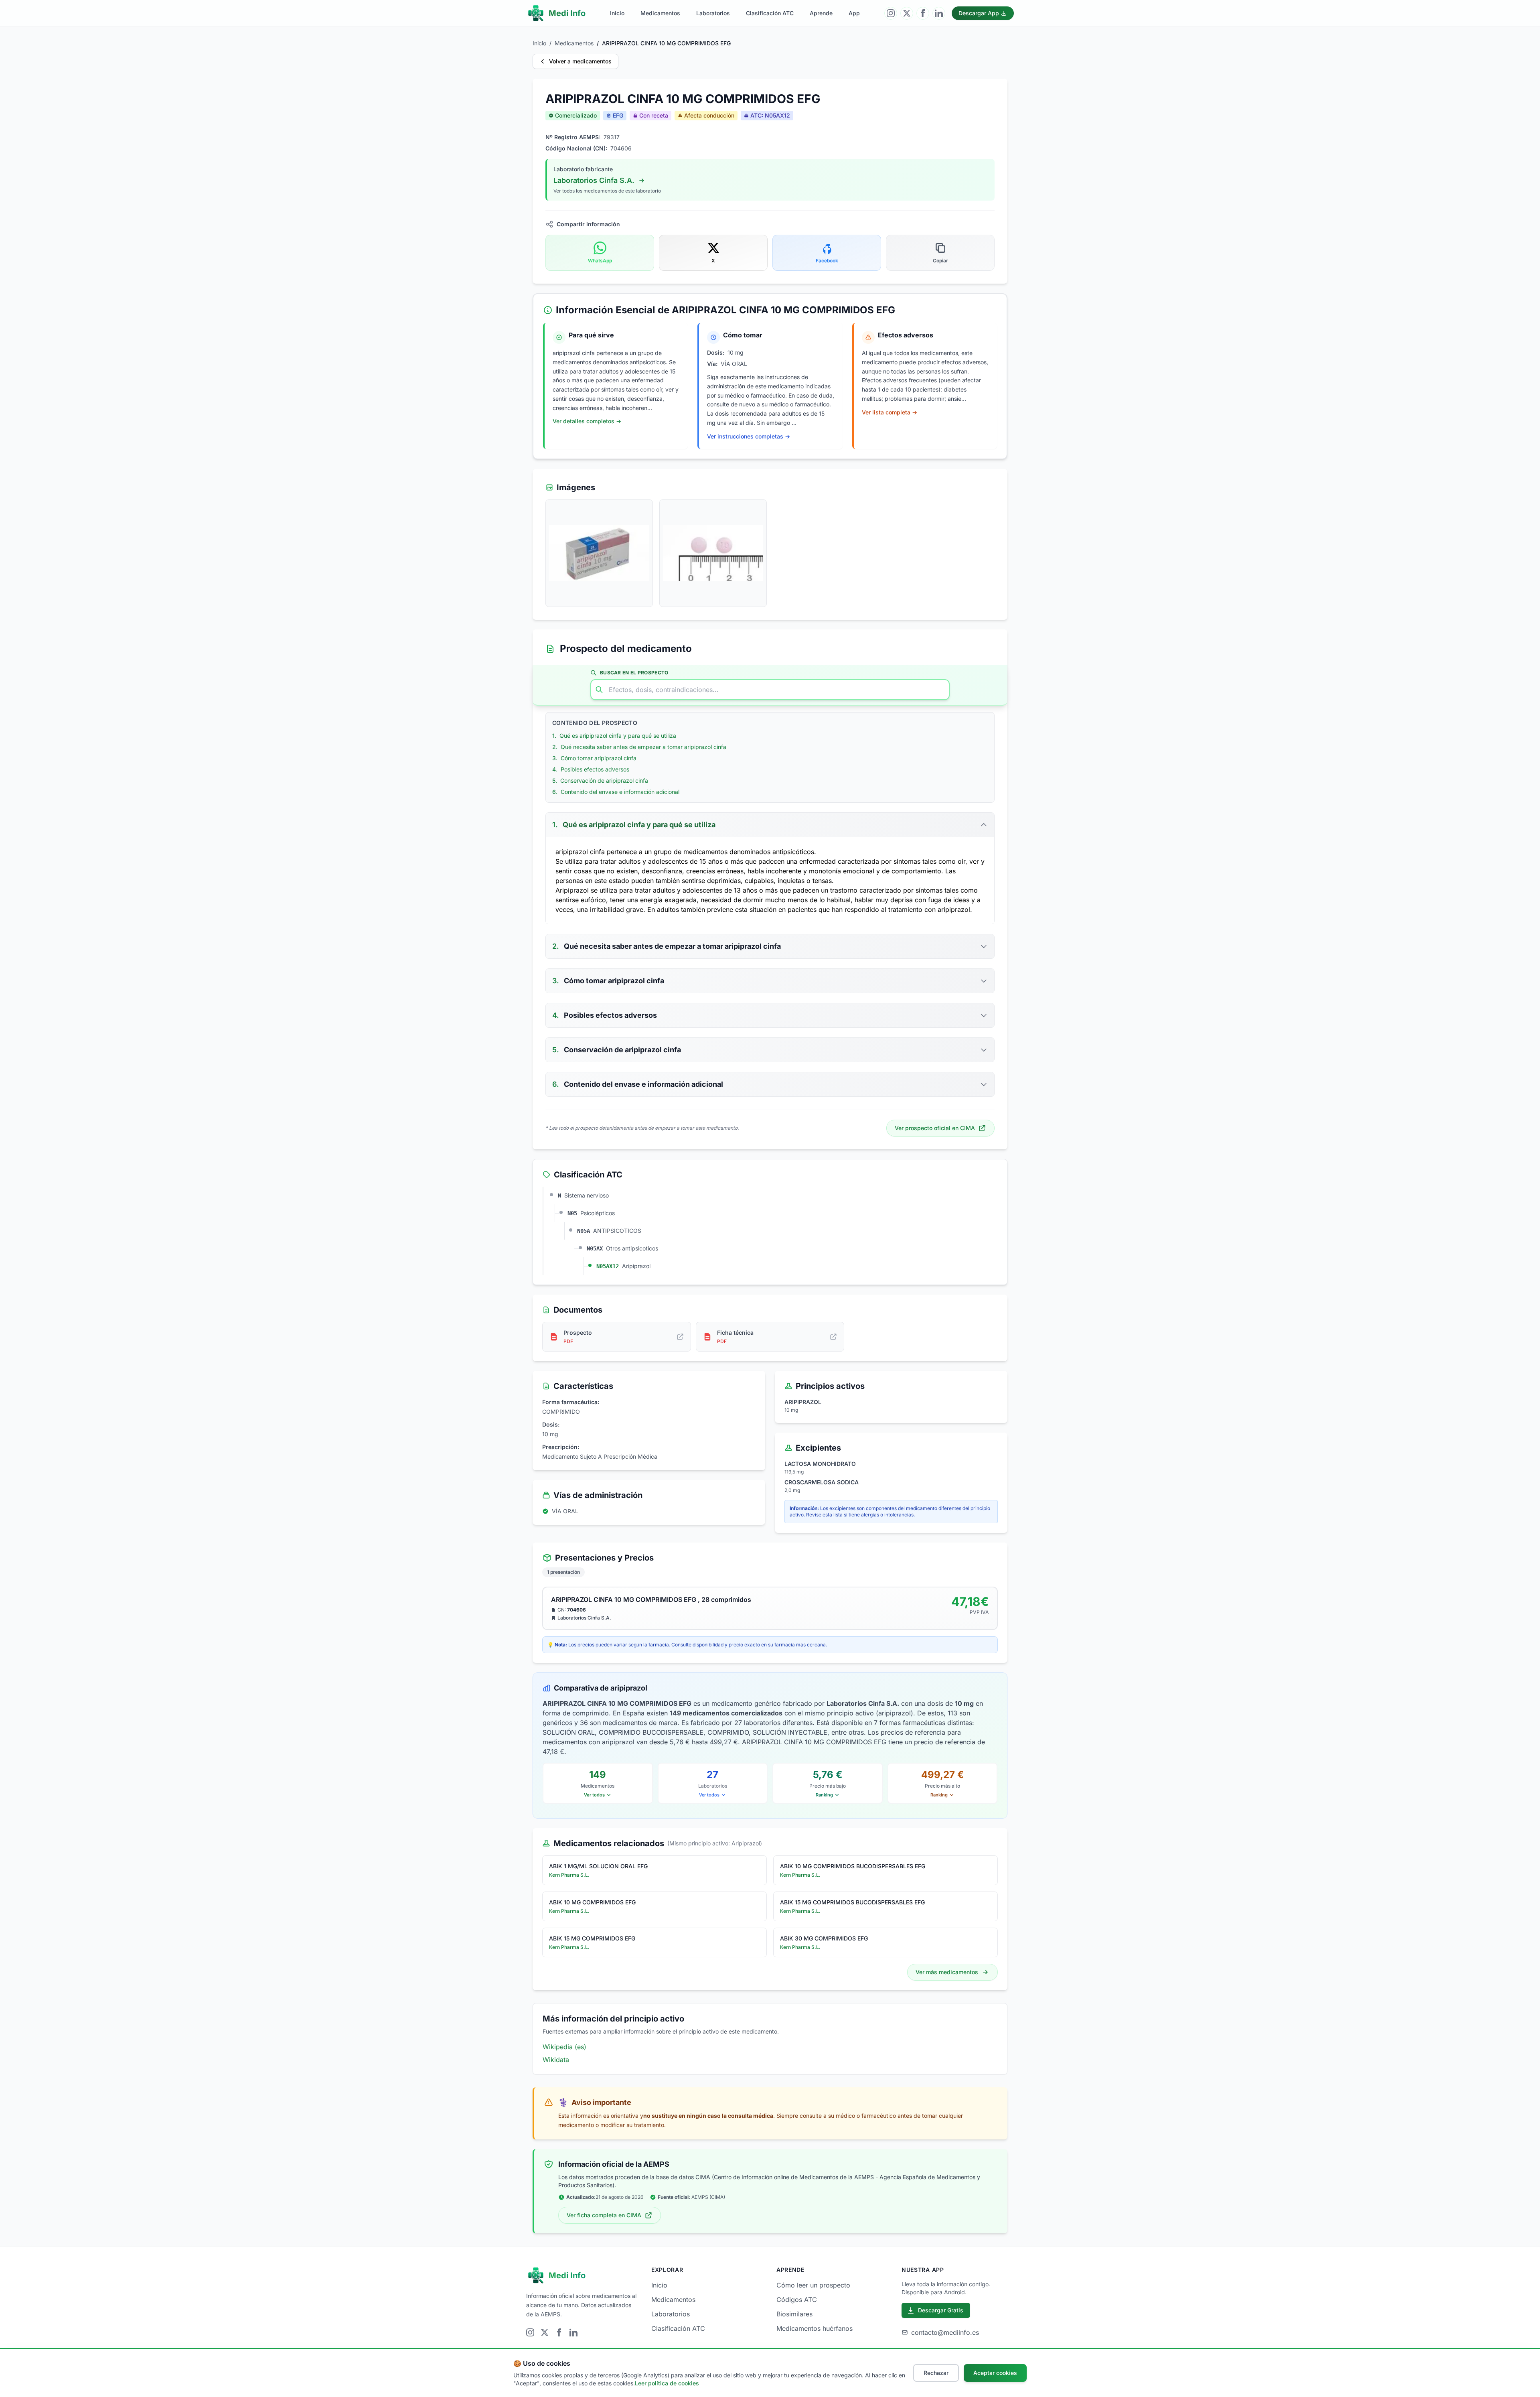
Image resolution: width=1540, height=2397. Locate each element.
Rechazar (936, 2373)
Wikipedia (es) (564, 2047)
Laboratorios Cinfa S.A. (594, 180)
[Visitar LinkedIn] (939, 13)
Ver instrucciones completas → (749, 436)
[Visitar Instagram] (891, 13)
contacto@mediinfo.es (945, 2332)
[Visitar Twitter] (907, 13)
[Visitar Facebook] (923, 13)
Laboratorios (713, 13)
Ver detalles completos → (587, 421)
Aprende (821, 13)
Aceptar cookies (995, 2373)
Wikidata (556, 2060)
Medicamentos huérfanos (815, 2328)
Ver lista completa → (890, 412)
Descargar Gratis (941, 2310)
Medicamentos (660, 13)
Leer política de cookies (667, 2383)
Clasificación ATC (770, 13)
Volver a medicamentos (580, 61)
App (854, 13)
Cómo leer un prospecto (813, 2285)
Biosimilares (794, 2314)
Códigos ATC (797, 2300)
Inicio (617, 13)
